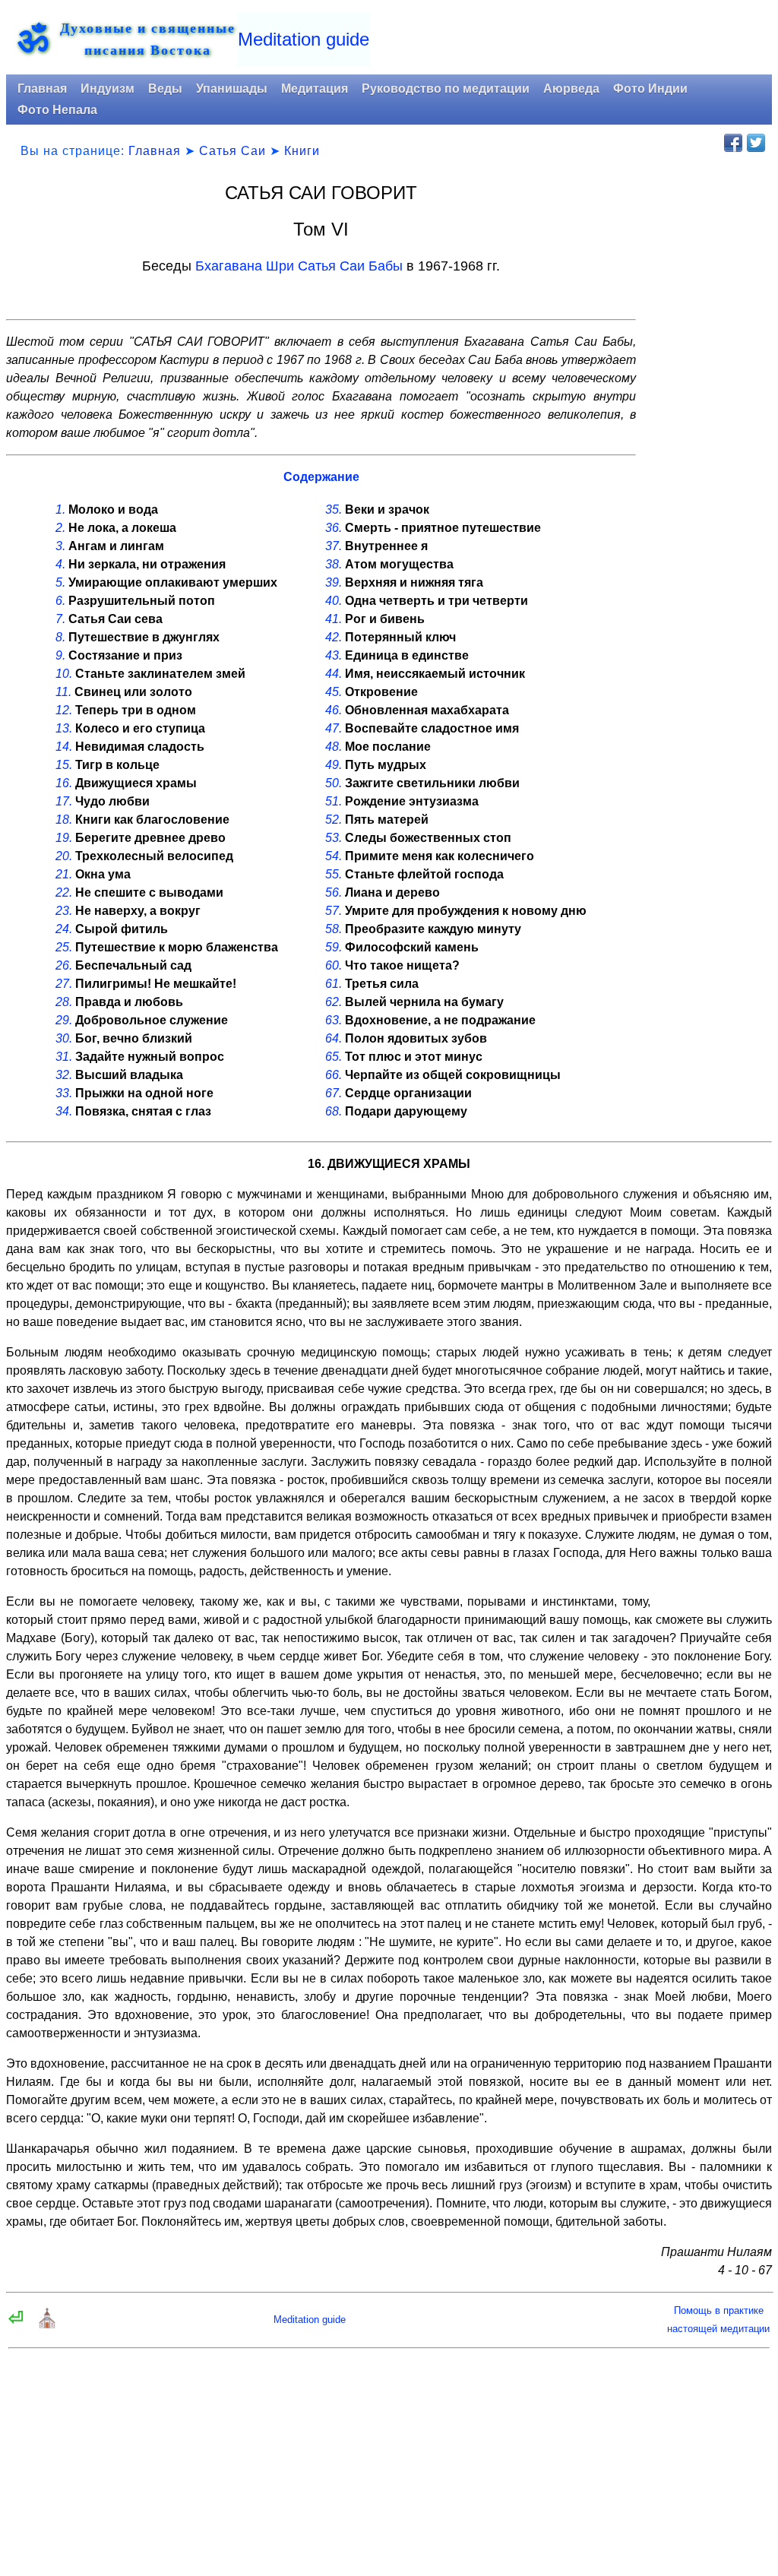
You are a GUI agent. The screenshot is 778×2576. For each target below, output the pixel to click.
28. (64, 1002)
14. (64, 747)
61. (334, 984)
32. (64, 1075)
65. (334, 1057)
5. (60, 582)
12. (64, 710)
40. (334, 601)
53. (334, 838)
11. (63, 692)
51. (334, 801)
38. (334, 564)
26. (64, 965)
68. (334, 1111)
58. (334, 929)
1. (60, 510)
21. (64, 874)
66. (334, 1075)
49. (334, 765)
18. (64, 820)
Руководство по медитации (446, 89)
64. (334, 1038)
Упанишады (232, 89)
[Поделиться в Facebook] (733, 143)
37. (334, 546)
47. (334, 728)
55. (334, 874)
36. (334, 528)
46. (334, 710)
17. (64, 801)
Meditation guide (304, 39)
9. (60, 655)
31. (64, 1057)
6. (60, 601)
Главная (42, 89)
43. (334, 655)
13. (64, 728)
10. (64, 674)
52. (334, 820)
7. (60, 619)
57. (334, 911)
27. (64, 984)
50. (334, 783)
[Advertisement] (709, 414)
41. (334, 619)
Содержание (321, 477)
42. (334, 637)
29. (64, 1020)
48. (334, 747)
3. (60, 546)
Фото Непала (57, 110)
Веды (165, 89)
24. (64, 929)
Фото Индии (650, 89)
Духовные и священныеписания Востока (148, 39)
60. (334, 965)
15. (64, 765)
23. (64, 911)
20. (64, 856)
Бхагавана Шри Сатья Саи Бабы (299, 266)
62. (334, 1002)
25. (64, 947)
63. (334, 1020)
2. (60, 528)
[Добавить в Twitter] (756, 143)
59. (334, 947)
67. (334, 1093)
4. (60, 564)
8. (60, 637)
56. (334, 892)
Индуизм (108, 89)
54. (334, 856)
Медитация (315, 89)
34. (64, 1111)
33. (64, 1093)
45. (334, 692)
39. (334, 582)
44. (334, 674)
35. (334, 510)
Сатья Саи (232, 151)
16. (64, 783)
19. (64, 838)
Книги (302, 151)
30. (64, 1038)
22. (64, 892)
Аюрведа (571, 89)
